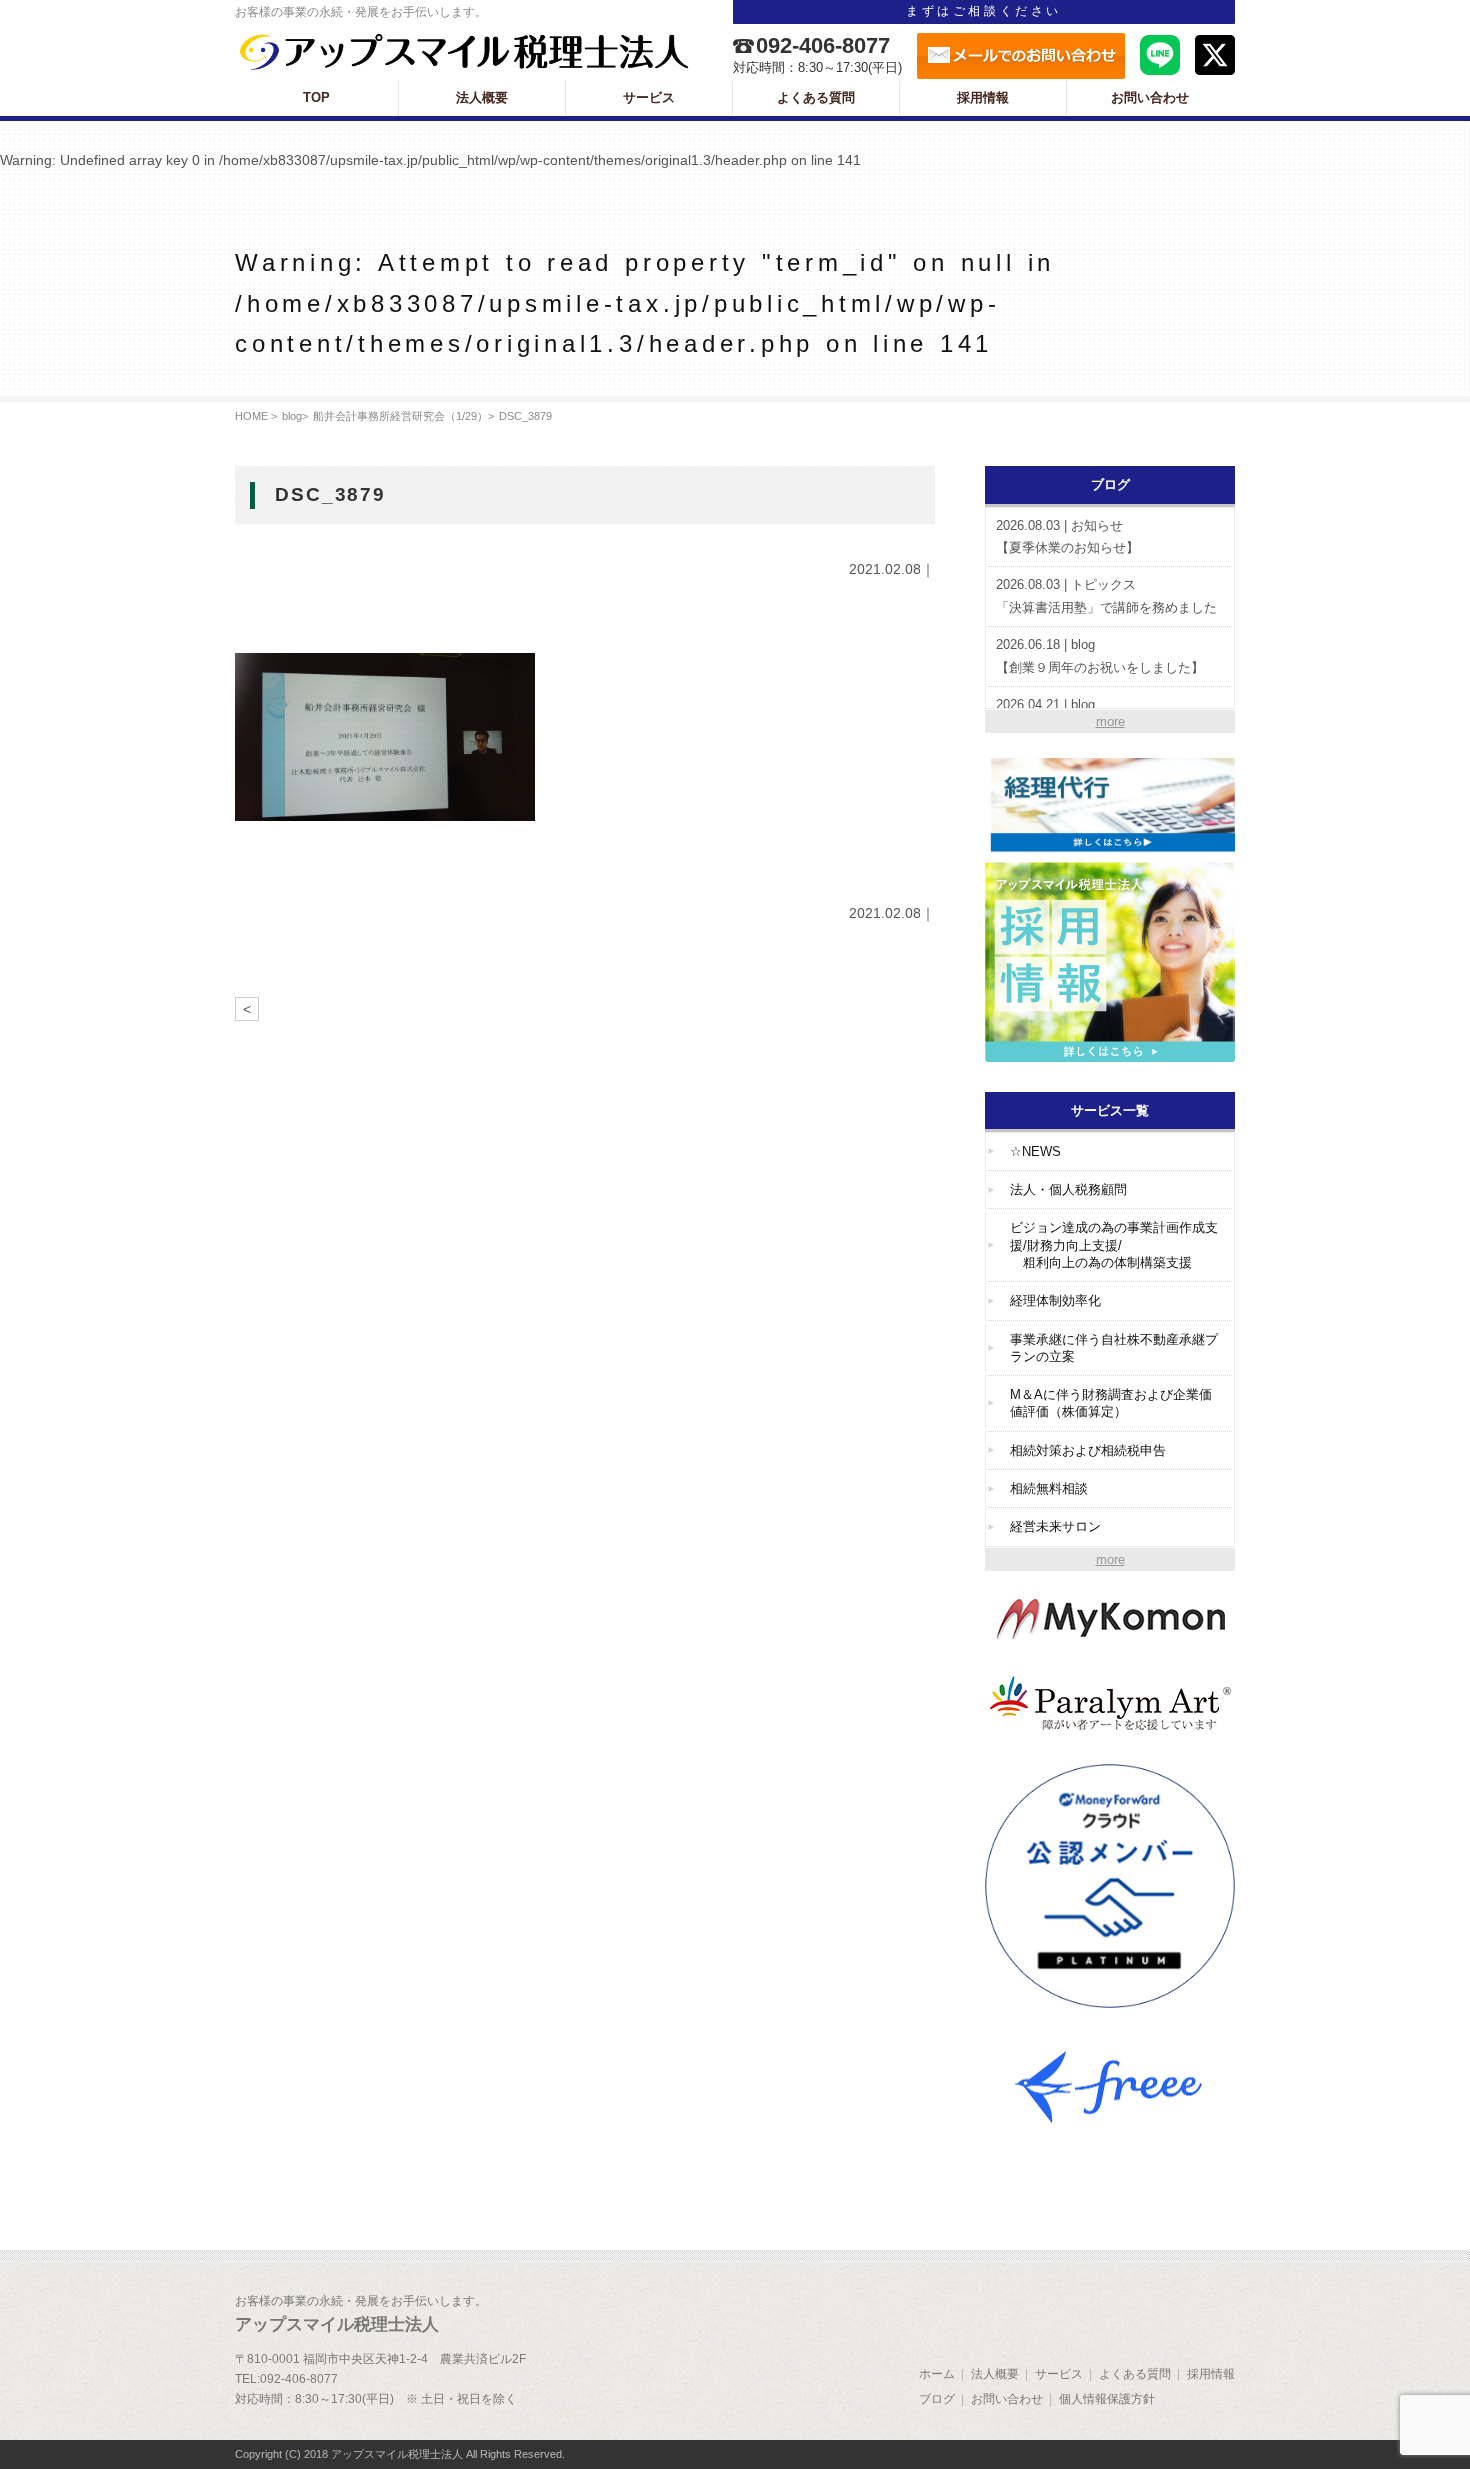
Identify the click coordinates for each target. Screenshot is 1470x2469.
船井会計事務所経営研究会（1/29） (400, 416)
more (1110, 721)
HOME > (256, 416)
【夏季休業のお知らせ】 (1067, 537)
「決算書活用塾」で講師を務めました (1106, 596)
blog (292, 416)
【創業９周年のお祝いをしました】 (1100, 656)
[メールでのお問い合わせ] (1021, 56)
